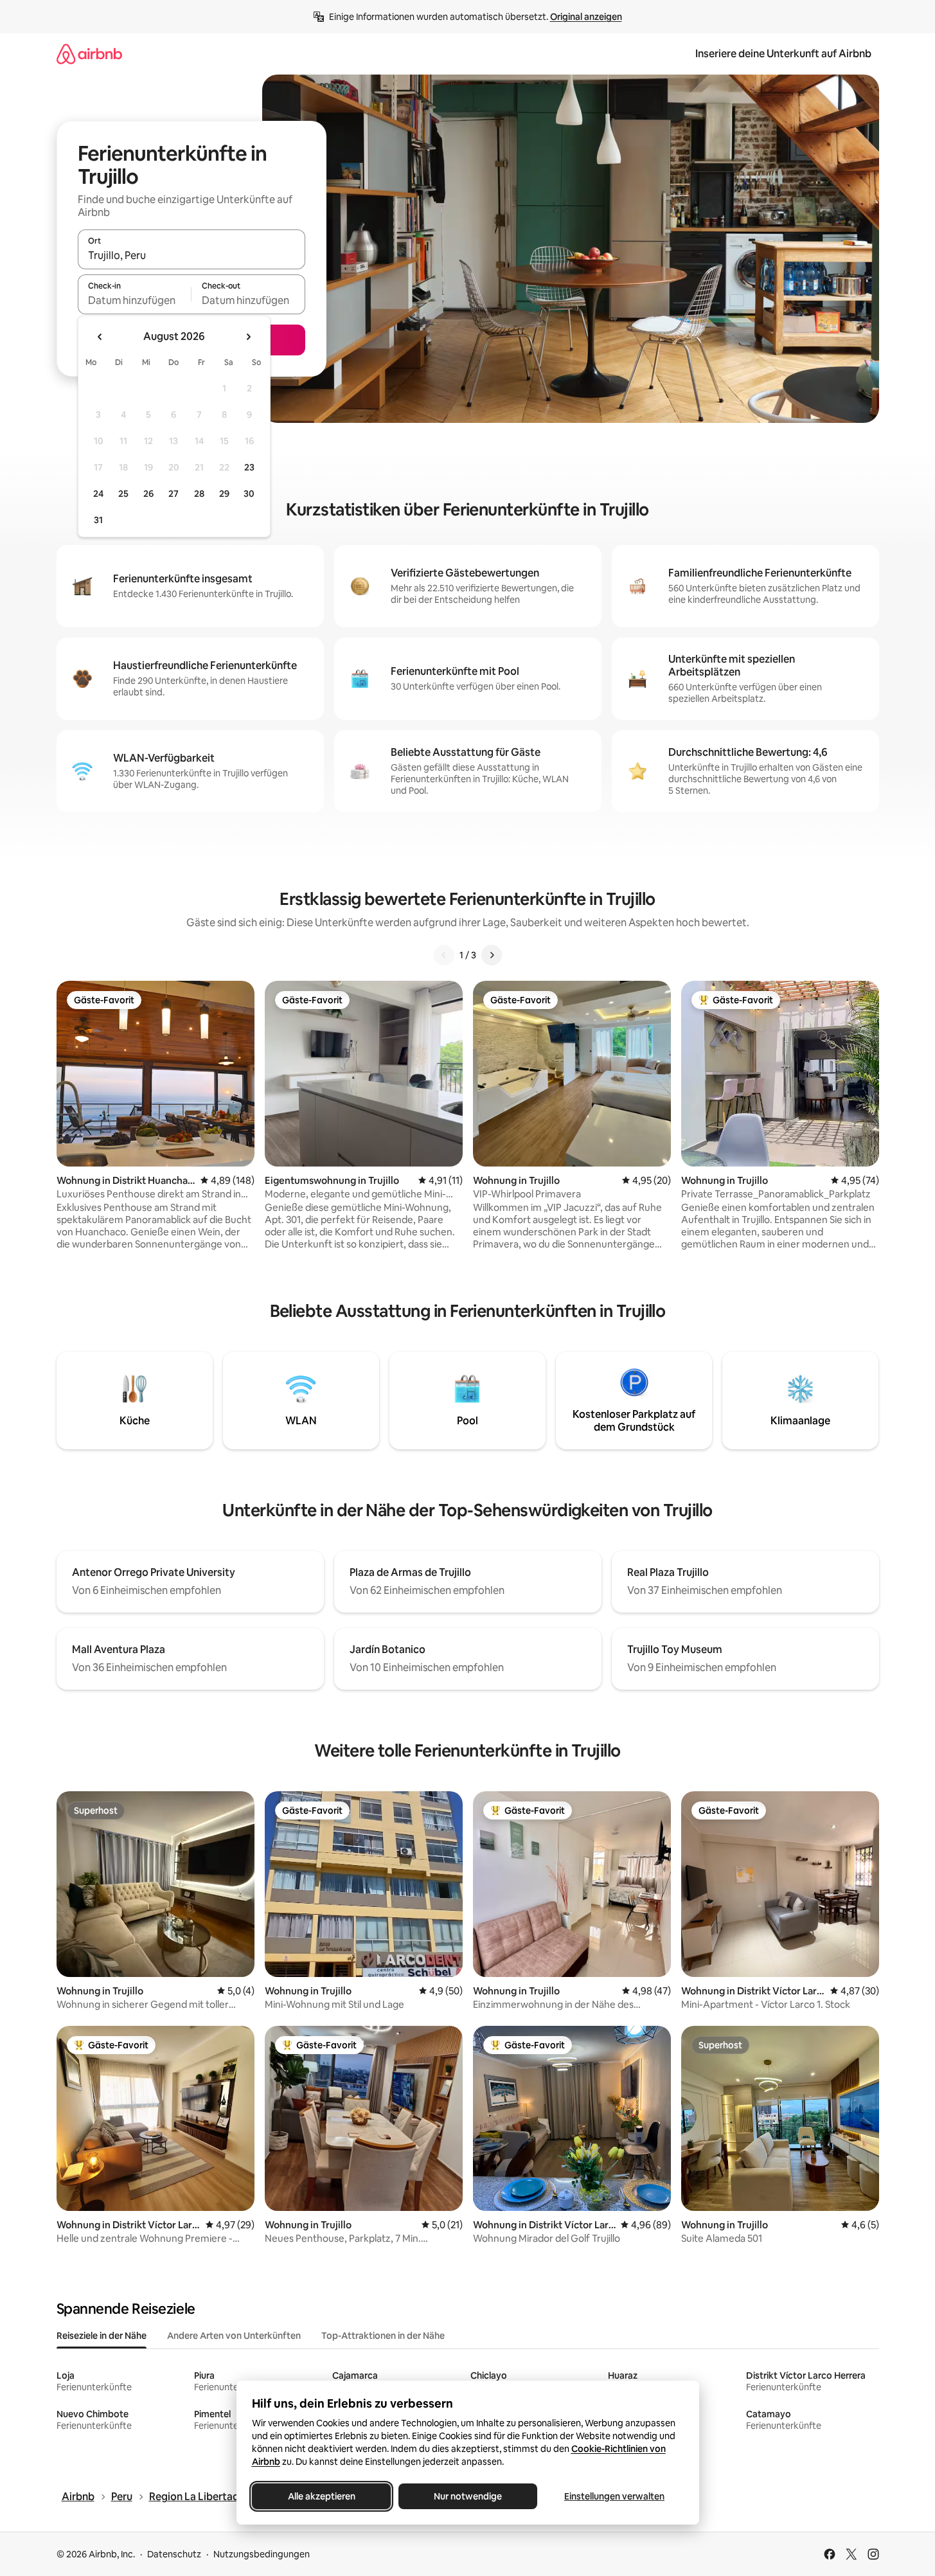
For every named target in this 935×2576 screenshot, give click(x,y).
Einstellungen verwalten (614, 2496)
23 (249, 467)
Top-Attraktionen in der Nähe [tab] (383, 2336)
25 (123, 494)
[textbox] (135, 300)
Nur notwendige (468, 2496)
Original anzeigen (586, 17)
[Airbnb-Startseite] (89, 54)
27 (174, 494)
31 (98, 520)
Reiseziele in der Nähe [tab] (102, 2336)
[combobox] (191, 255)
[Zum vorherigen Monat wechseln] (100, 337)
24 (98, 494)
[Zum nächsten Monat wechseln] (248, 337)
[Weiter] (492, 955)
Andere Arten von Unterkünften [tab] (234, 2336)
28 (199, 494)
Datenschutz (174, 2554)
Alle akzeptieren (321, 2496)
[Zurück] (444, 955)
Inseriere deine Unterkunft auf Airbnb (783, 54)
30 (249, 494)
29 (224, 494)
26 (148, 494)
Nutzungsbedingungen (262, 2554)
